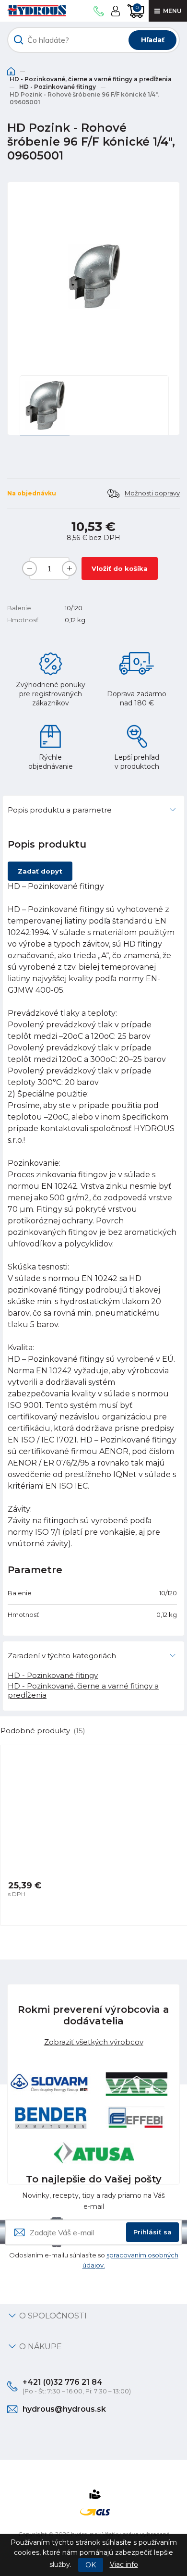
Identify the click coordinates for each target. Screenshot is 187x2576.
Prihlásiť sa (152, 2232)
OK (91, 2565)
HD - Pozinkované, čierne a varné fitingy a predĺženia (91, 79)
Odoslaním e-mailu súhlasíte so (94, 2260)
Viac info (124, 2564)
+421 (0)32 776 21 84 (63, 2382)
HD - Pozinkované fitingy (58, 87)
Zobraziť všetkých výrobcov (94, 2042)
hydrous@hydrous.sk (64, 2409)
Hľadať (153, 40)
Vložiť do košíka (120, 568)
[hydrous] (37, 11)
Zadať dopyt (40, 871)
